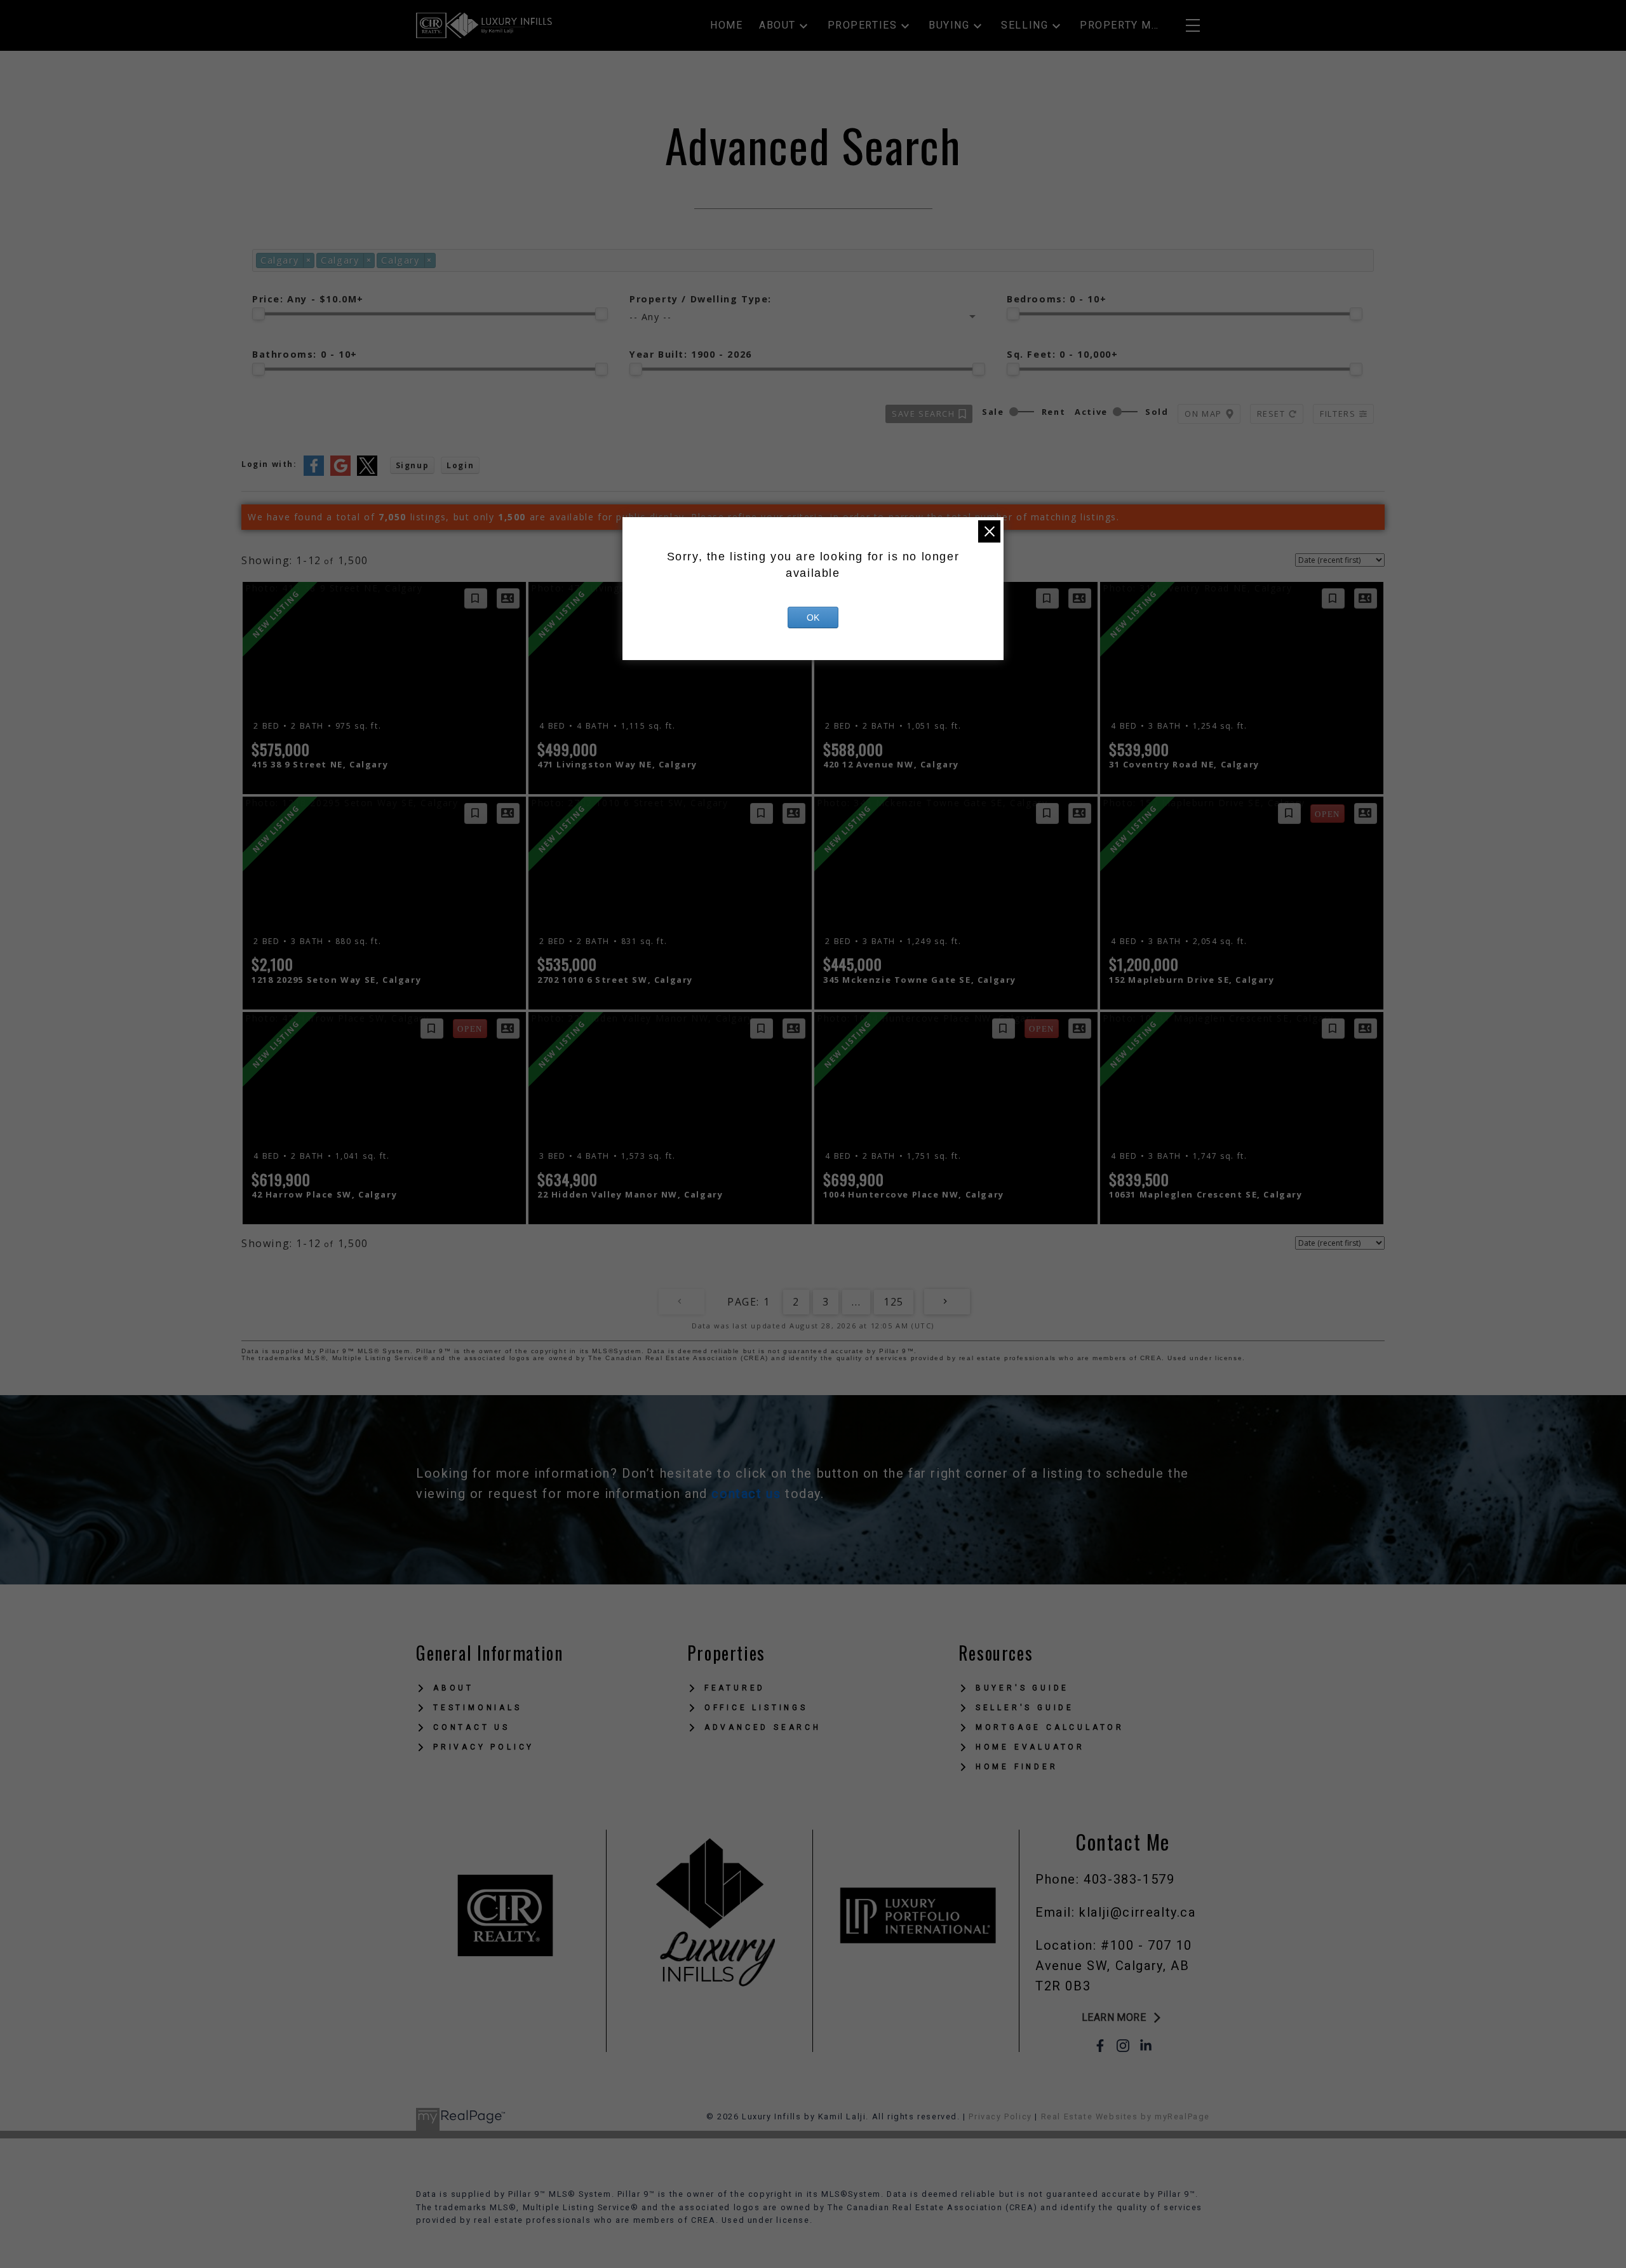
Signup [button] (413, 465)
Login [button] (460, 465)
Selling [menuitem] (1025, 25)
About (454, 1688)
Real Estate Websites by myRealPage (1125, 2116)
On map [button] (1203, 414)
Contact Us (472, 1727)
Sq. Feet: (1063, 354)
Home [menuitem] (726, 25)
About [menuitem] (777, 25)
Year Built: (691, 354)
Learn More (1114, 2017)
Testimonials (478, 1708)
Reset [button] (1271, 414)
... (856, 1302)
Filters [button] (1338, 414)
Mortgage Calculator (1050, 1727)
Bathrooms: (305, 354)
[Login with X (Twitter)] (367, 473)
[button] (1123, 2018)
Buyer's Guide (1022, 1688)
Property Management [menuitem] (1120, 25)
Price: (308, 299)
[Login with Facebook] (314, 473)
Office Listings (756, 1708)
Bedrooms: (1057, 299)
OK (813, 618)
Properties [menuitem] (863, 25)
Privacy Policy (484, 1747)
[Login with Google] (340, 473)
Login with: (269, 464)
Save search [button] (924, 414)
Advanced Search (763, 1727)
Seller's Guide (1025, 1708)
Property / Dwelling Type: (701, 299)
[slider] (259, 314)
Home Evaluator (1030, 1747)
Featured (735, 1688)
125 (894, 1302)
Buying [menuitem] (949, 25)
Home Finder (1017, 1767)
